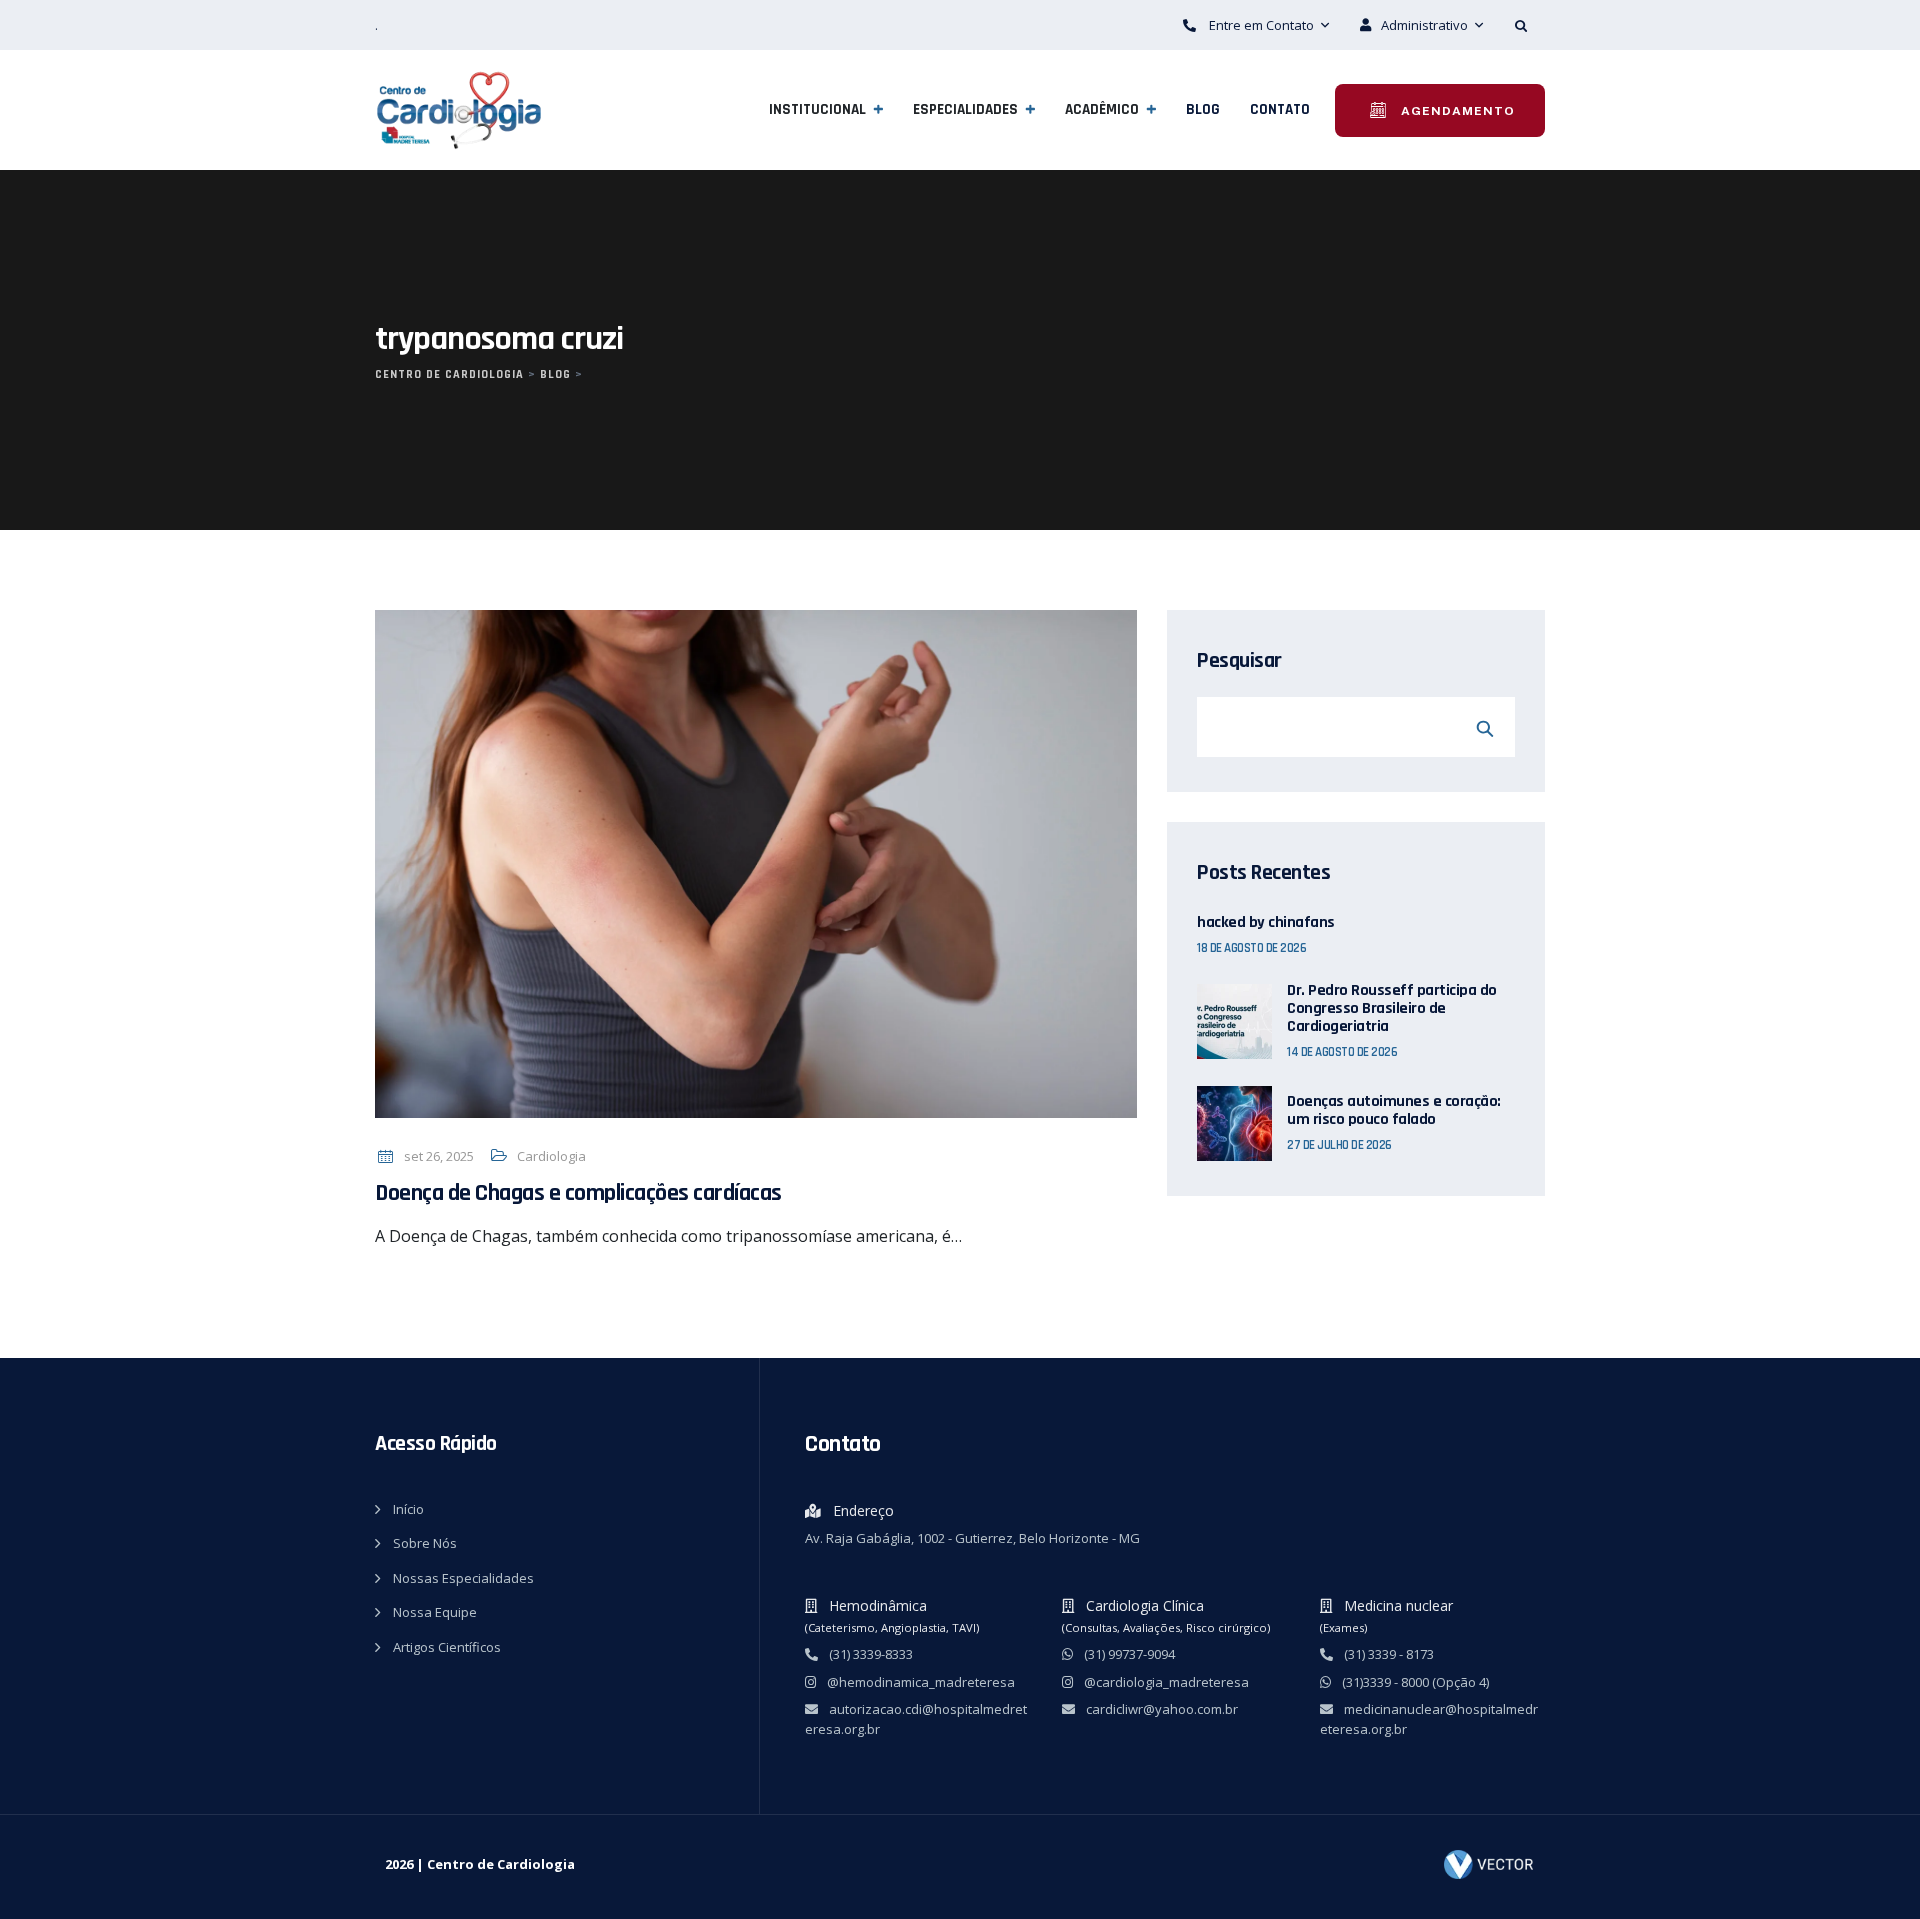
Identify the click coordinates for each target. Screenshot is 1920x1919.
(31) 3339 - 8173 (1387, 1654)
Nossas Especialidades (463, 1578)
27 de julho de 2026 (1339, 1145)
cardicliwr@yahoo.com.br (1160, 1709)
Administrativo (1426, 25)
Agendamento (1456, 111)
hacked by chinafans (1266, 923)
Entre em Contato (1261, 25)
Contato (1280, 109)
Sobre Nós (425, 1543)
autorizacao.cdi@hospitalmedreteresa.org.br (916, 1719)
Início (408, 1509)
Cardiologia (551, 1156)
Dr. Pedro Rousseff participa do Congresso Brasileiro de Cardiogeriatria (1392, 1009)
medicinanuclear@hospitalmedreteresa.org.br (1429, 1719)
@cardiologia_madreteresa (1165, 1682)
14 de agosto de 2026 (1342, 1052)
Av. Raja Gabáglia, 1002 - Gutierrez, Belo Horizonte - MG (972, 1538)
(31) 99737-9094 (1128, 1654)
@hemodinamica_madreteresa (919, 1682)
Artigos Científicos (447, 1647)
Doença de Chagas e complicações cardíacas (578, 1193)
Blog (1203, 109)
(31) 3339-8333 (869, 1654)
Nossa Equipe (435, 1612)
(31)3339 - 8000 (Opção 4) (1414, 1682)
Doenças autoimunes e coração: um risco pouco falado (1394, 1111)
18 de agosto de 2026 (1251, 948)
